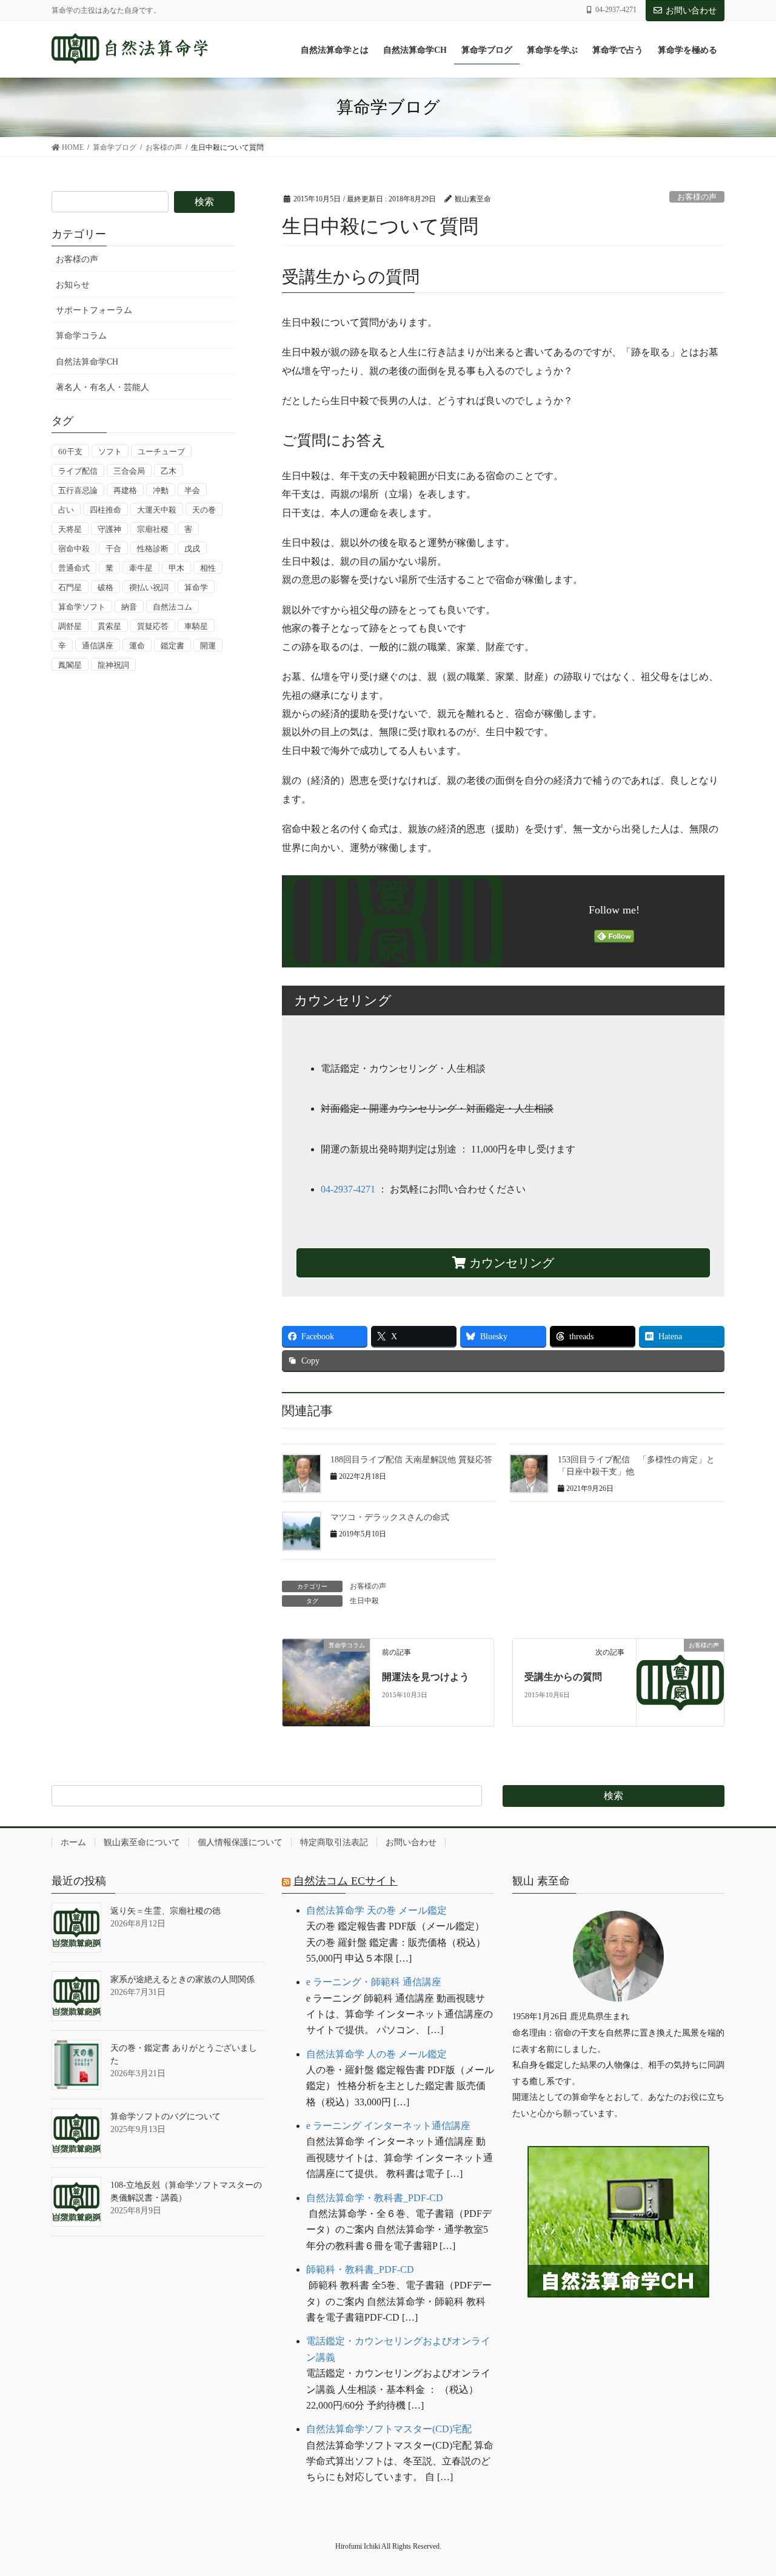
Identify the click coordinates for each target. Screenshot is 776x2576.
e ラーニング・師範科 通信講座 (374, 1982)
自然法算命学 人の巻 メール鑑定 (376, 2054)
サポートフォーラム (94, 310)
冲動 (161, 490)
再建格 (125, 490)
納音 (129, 607)
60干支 (70, 452)
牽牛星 (141, 568)
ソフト (110, 452)
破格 (105, 587)
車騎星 (196, 626)
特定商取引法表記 (334, 1842)
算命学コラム (81, 336)
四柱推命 (105, 510)
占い (66, 510)
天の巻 (204, 510)
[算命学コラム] (326, 1671)
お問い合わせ (691, 11)
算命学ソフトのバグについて (166, 2117)
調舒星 (70, 626)
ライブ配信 (78, 471)
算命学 (196, 587)
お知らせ (73, 285)
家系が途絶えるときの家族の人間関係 (182, 1979)
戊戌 (192, 549)
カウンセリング (510, 1263)
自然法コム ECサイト (346, 1881)
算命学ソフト (82, 607)
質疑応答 (153, 626)
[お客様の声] (680, 1682)
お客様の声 (697, 197)
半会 (192, 490)
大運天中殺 (157, 510)
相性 (208, 568)
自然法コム (172, 607)
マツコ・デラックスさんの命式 (390, 1517)
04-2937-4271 (348, 1189)
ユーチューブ (161, 452)
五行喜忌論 (78, 490)
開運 (208, 646)
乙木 (169, 471)
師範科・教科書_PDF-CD (360, 2269)
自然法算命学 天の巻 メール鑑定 (376, 1910)
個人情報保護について (240, 1842)
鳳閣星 (70, 665)
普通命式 (74, 568)
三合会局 (129, 471)
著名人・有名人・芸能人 (102, 387)
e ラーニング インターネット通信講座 (388, 2126)
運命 (137, 646)
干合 (113, 549)
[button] (618, 2335)
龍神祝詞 (113, 665)
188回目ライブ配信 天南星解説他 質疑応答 (411, 1460)
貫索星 (109, 626)
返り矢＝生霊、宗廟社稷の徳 (166, 1911)
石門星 (70, 587)
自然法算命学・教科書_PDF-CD (375, 2198)
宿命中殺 (74, 549)
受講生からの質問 (563, 1677)
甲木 (176, 568)
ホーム (73, 1842)
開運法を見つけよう (426, 1677)
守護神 (109, 529)
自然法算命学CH (87, 362)
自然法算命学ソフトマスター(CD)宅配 (389, 2429)
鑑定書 (172, 646)
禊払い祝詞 (149, 587)
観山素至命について (142, 1842)
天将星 (70, 529)
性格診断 (153, 549)
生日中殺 (364, 1601)
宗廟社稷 (153, 529)
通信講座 (98, 646)
